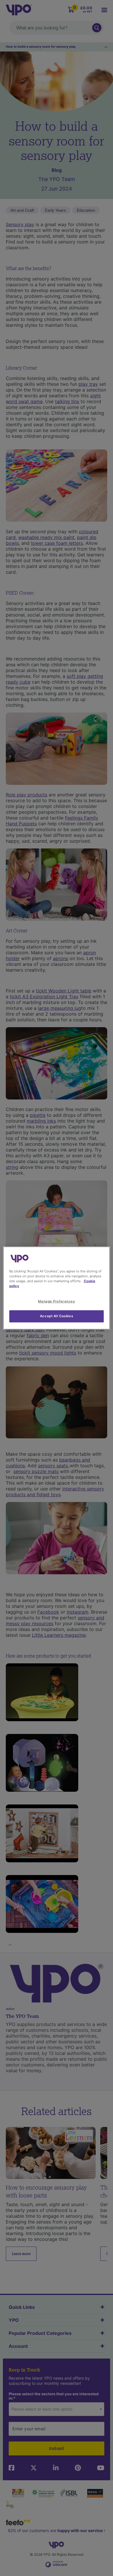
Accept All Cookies (57, 1316)
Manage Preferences (56, 1301)
